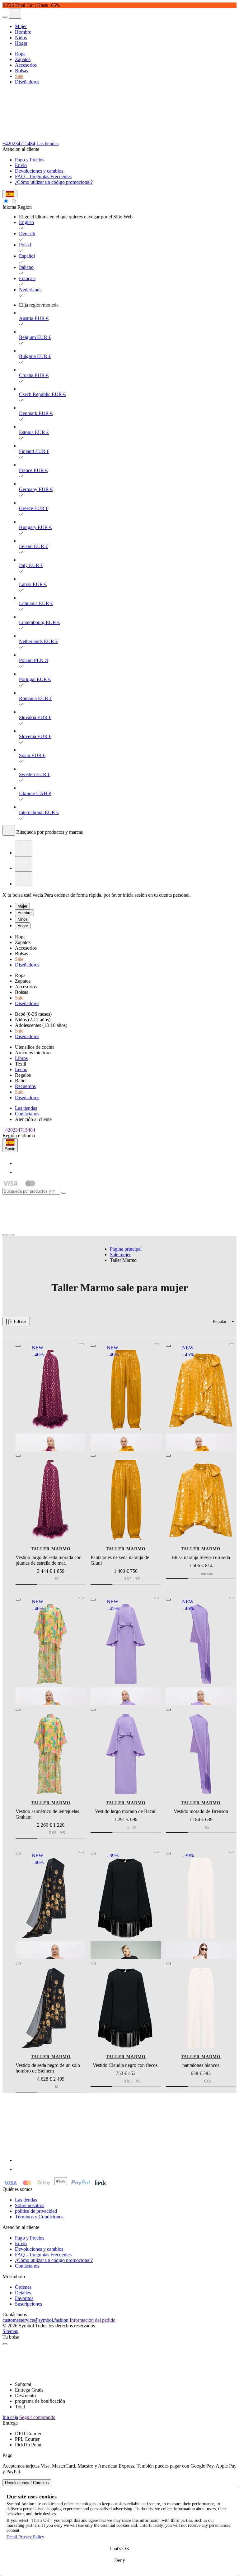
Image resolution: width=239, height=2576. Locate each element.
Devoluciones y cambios (39, 171)
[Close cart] (5, 2344)
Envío (21, 165)
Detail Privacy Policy (25, 2537)
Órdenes (23, 2287)
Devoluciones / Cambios (27, 2483)
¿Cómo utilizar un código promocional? (54, 182)
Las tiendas (47, 143)
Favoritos (24, 2298)
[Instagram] (19, 1172)
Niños (21, 38)
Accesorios (26, 65)
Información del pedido (93, 2320)
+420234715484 (19, 143)
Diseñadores (27, 82)
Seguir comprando (37, 2417)
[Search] (15, 13)
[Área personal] (24, 848)
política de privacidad (36, 2211)
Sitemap (10, 2331)
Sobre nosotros (30, 2205)
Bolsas (21, 71)
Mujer (21, 26)
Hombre (23, 32)
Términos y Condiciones (39, 2217)
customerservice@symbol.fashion (35, 2320)
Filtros (20, 1321)
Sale (19, 76)
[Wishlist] (24, 864)
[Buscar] (9, 830)
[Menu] (5, 17)
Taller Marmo (51, 1549)
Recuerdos (25, 1086)
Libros (21, 1058)
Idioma (9, 207)
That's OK (119, 2548)
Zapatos (23, 59)
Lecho (21, 1069)
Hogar (21, 43)
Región (25, 207)
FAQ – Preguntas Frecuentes (43, 177)
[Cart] (24, 880)
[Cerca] (64, 1193)
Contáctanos (27, 1114)
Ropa (20, 54)
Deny (120, 2560)
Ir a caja (10, 2417)
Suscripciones (28, 2304)
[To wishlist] (81, 1344)
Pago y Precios (30, 160)
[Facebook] (19, 1163)
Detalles (23, 2293)
